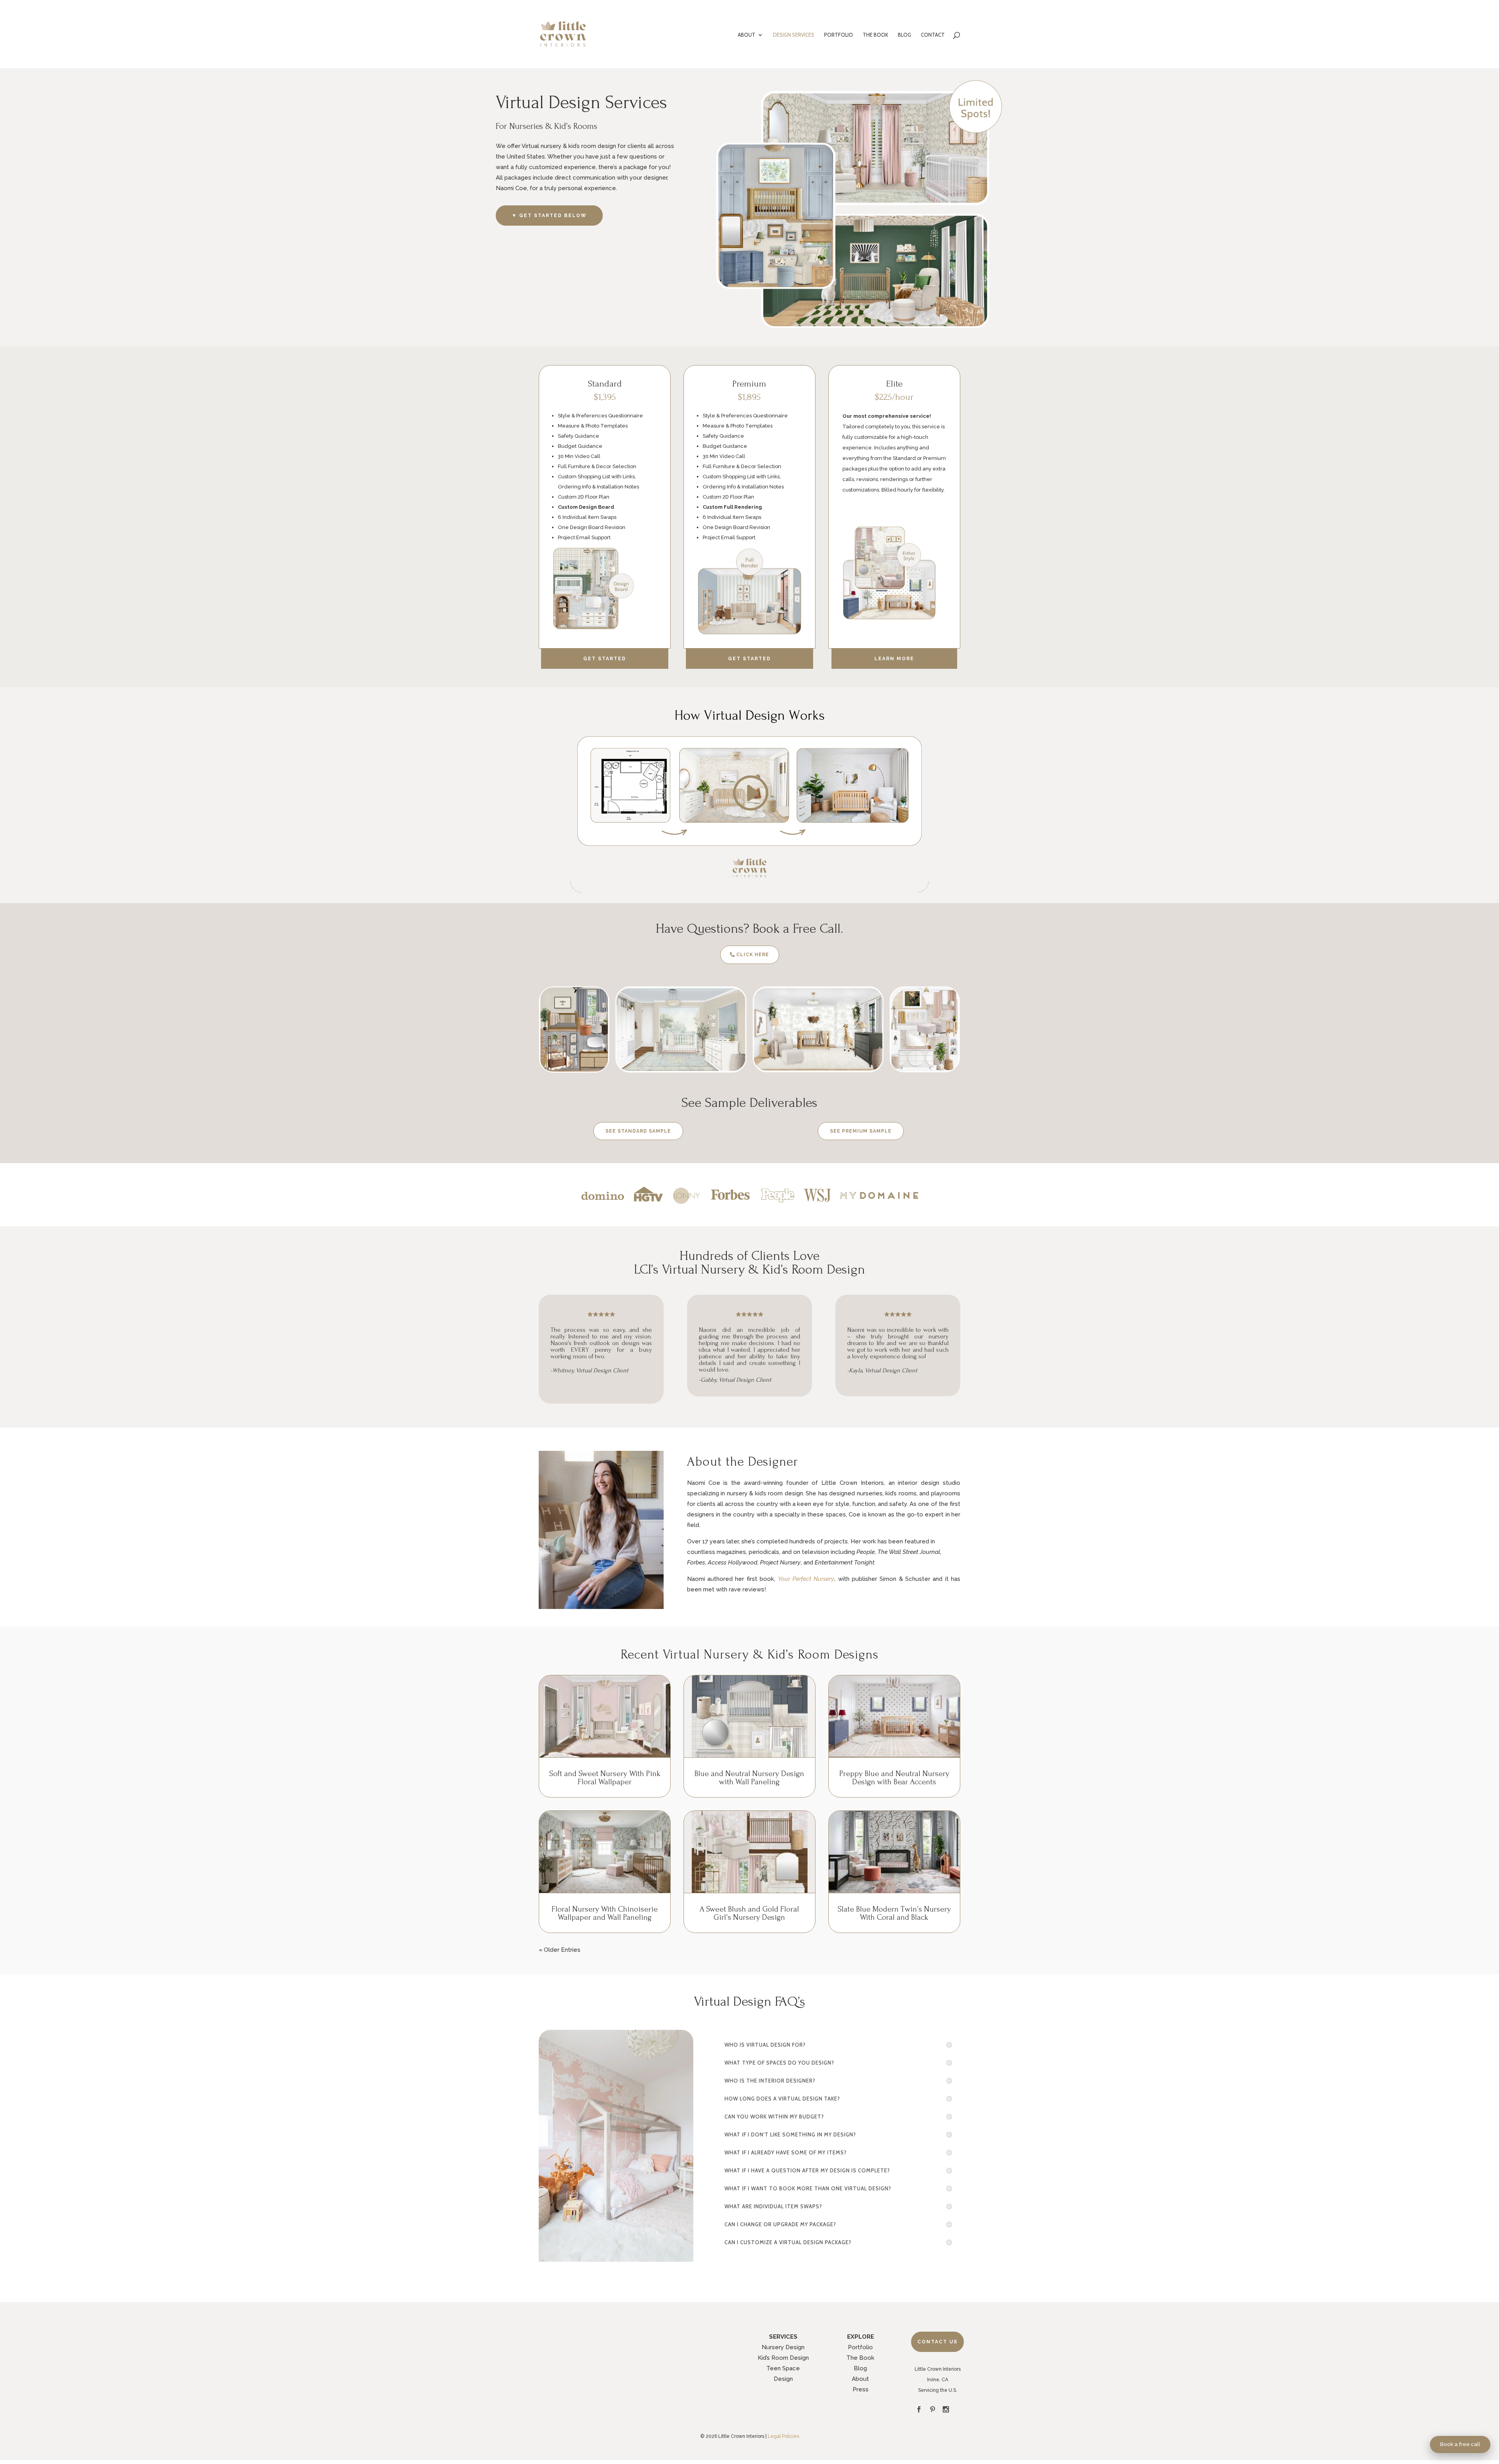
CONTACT (933, 35)
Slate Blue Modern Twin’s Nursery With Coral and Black (894, 1913)
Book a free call (1460, 2444)
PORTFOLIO (839, 35)
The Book (860, 2358)
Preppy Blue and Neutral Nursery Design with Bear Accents (894, 1778)
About (860, 2379)
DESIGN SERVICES (794, 35)
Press (861, 2389)
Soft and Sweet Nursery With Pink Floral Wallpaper (605, 1778)
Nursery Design (783, 2347)
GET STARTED (605, 659)
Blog (860, 2368)
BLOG (904, 35)
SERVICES (783, 2337)
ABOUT (747, 35)
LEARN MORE (894, 659)
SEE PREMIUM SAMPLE (861, 1131)
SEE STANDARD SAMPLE (638, 1131)
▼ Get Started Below (549, 216)
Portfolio (860, 2347)
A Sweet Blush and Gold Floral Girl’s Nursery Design (749, 1913)
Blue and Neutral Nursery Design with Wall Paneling (749, 1778)
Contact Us (937, 2342)
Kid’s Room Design (783, 2358)
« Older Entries (560, 1950)
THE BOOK (875, 35)
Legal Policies (783, 2436)
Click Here (753, 955)
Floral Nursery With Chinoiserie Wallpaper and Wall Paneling (605, 1913)
